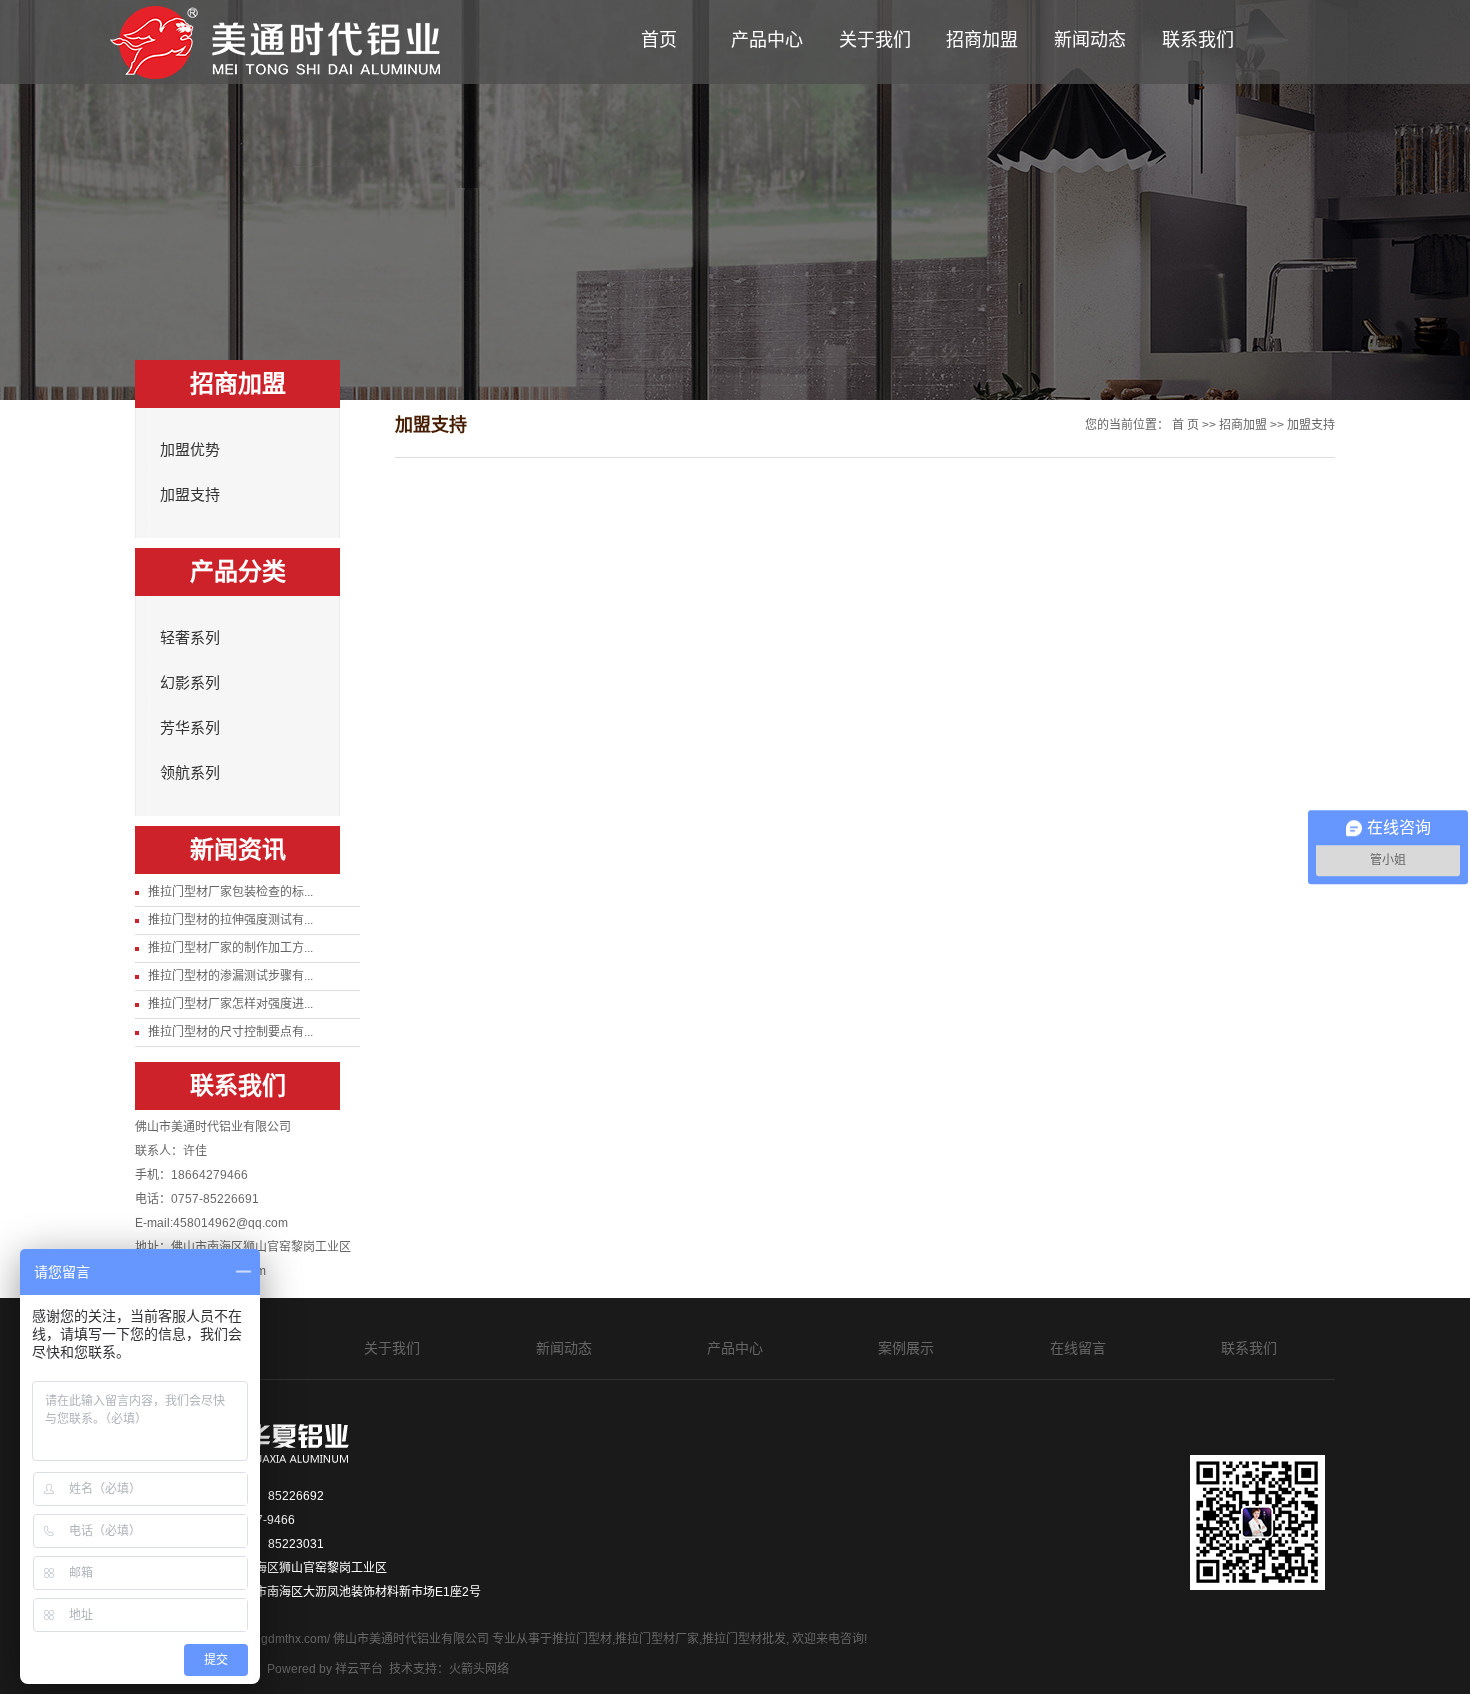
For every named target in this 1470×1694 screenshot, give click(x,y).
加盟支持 (190, 495)
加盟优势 (190, 450)
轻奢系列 (190, 638)
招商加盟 (982, 40)
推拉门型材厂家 (657, 1639)
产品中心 (767, 40)
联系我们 (1198, 40)
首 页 (1185, 425)
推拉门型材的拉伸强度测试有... (230, 920)
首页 (659, 40)
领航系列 (190, 773)
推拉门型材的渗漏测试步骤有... (230, 976)
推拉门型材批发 (744, 1639)
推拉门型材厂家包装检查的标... (230, 892)
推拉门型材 (582, 1639)
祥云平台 (359, 1669)
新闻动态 (1090, 40)
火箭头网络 (479, 1669)
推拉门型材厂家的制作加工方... (230, 948)
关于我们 (875, 40)
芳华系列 (190, 728)
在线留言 (1078, 1348)
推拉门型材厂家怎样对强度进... (230, 1004)
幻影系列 (190, 683)
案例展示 (906, 1348)
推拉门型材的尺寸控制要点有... (230, 1032)
